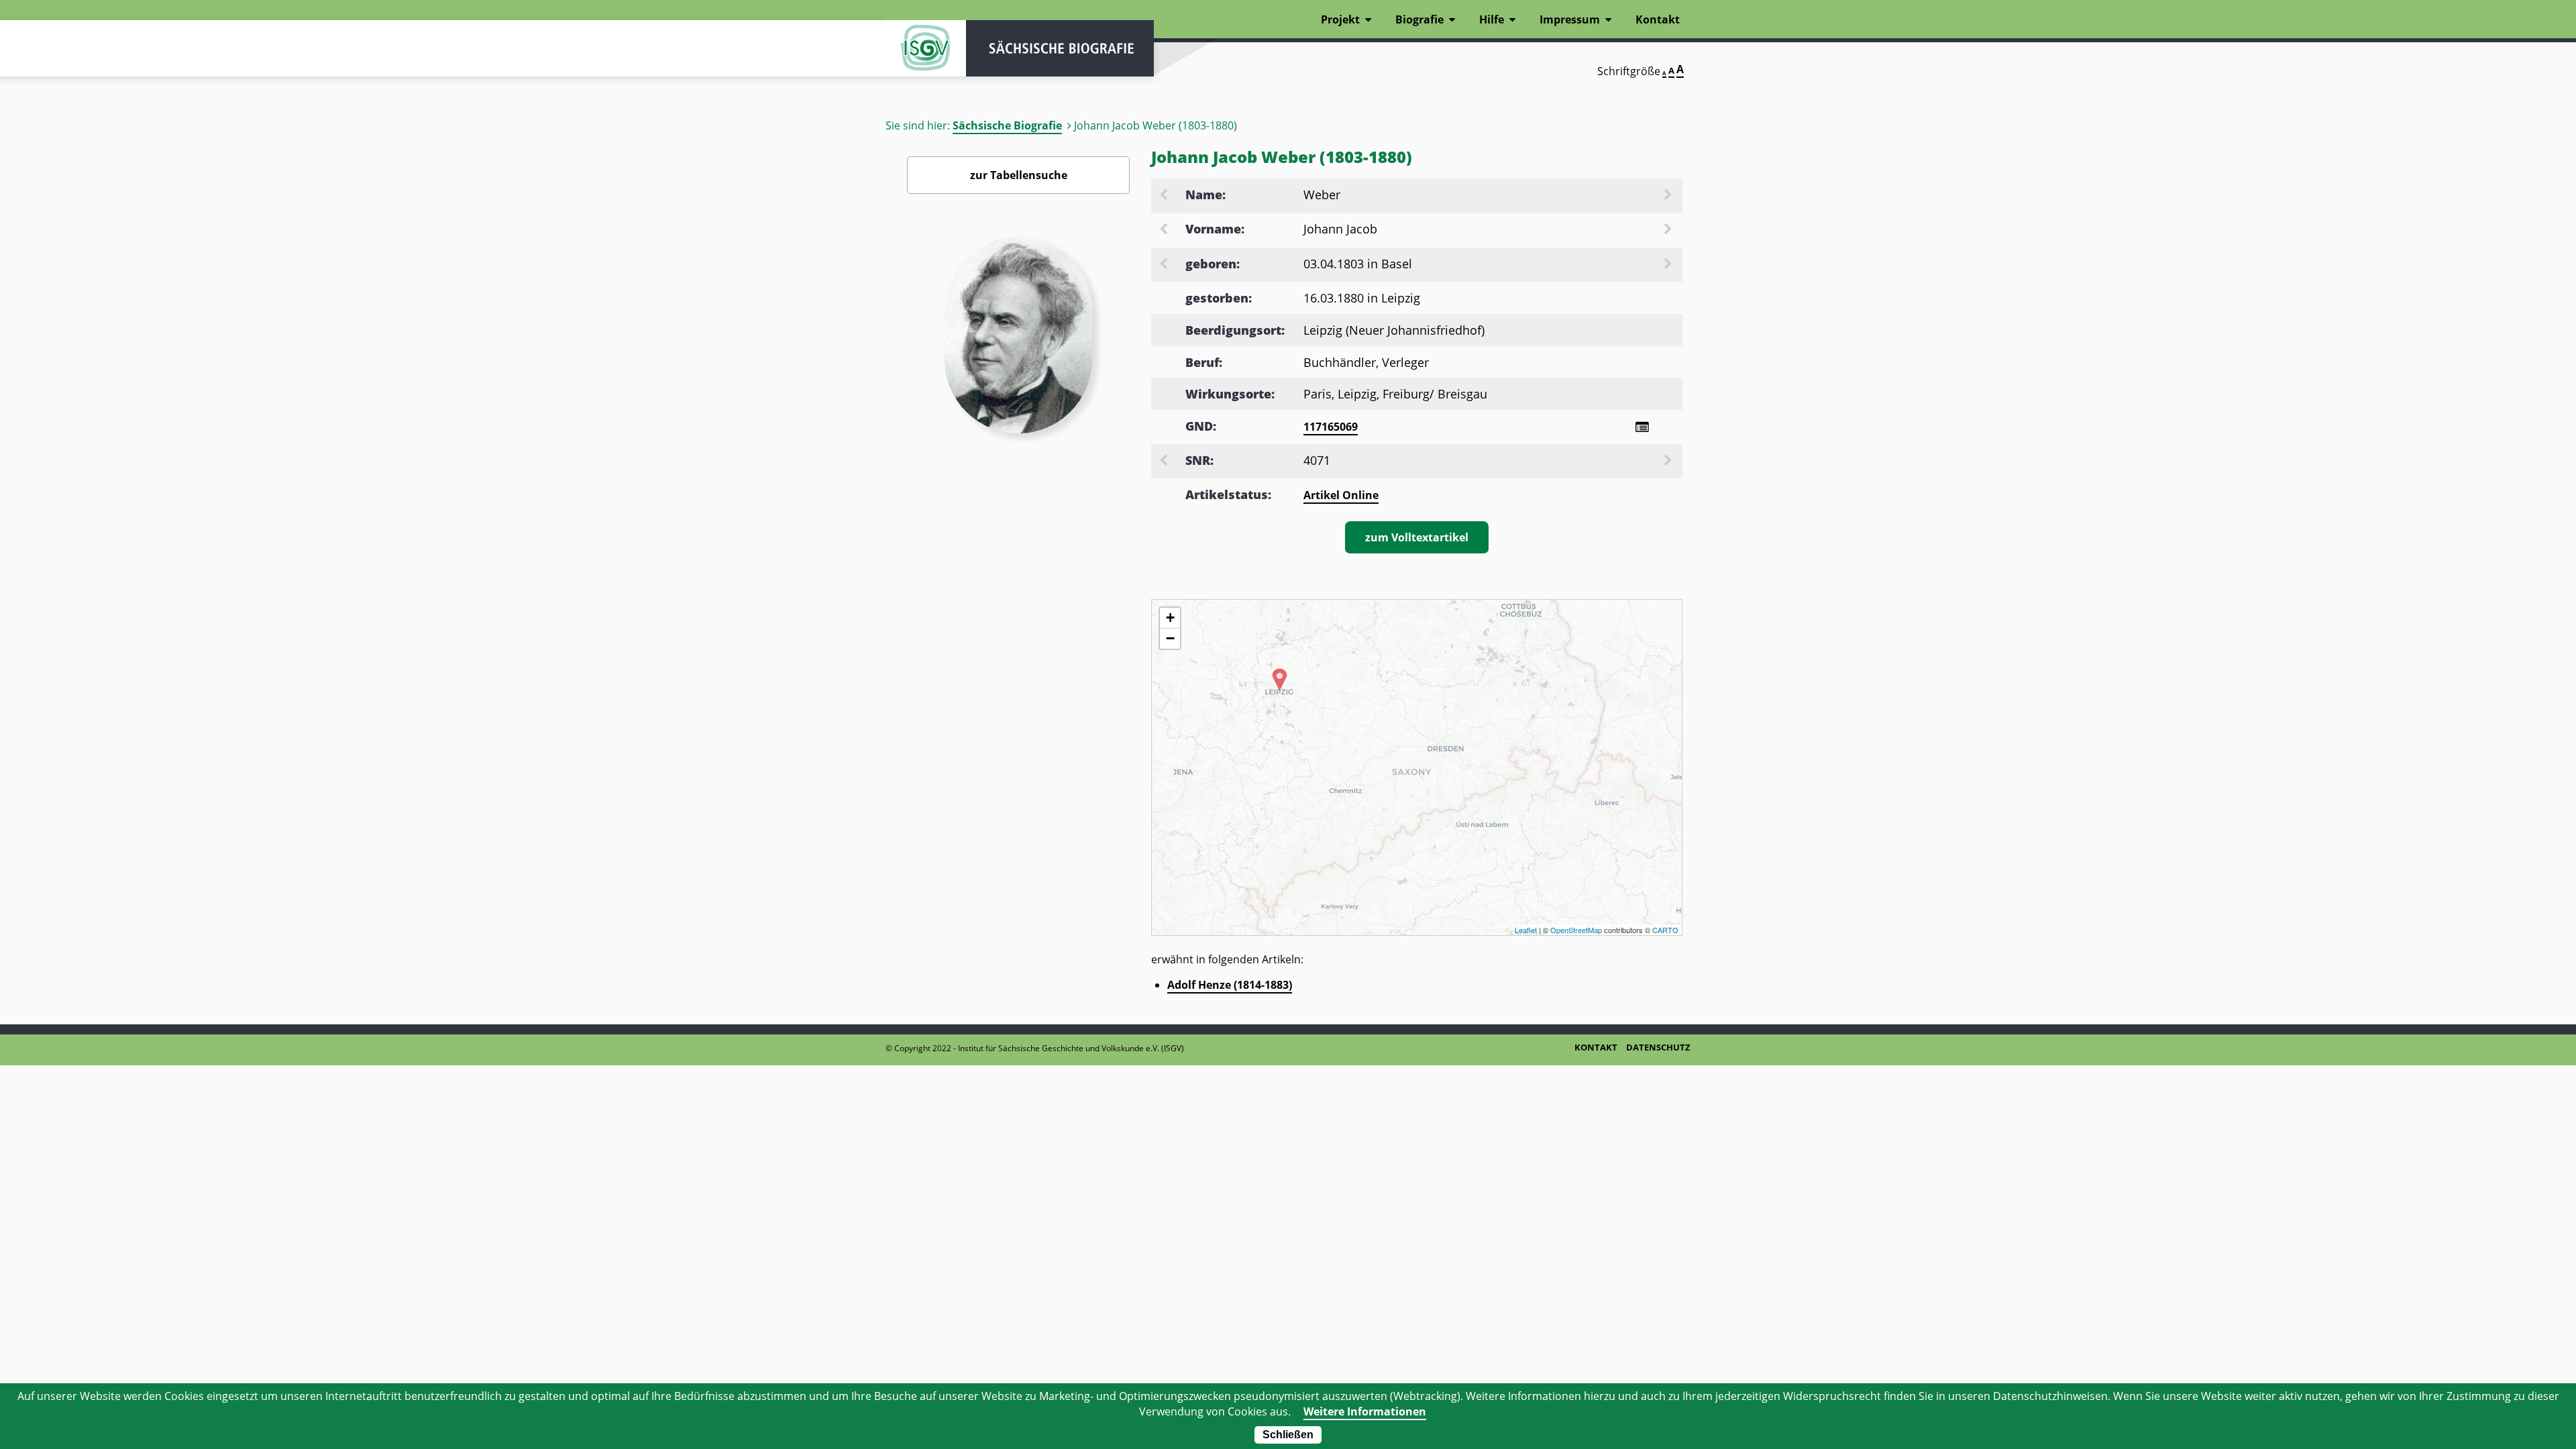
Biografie (1419, 19)
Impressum (1570, 19)
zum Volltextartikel (1417, 537)
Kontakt (1658, 19)
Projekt (1340, 19)
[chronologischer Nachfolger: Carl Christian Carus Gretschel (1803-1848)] (1669, 265)
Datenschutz (1658, 1047)
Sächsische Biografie (1007, 125)
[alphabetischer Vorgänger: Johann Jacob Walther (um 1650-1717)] (1165, 230)
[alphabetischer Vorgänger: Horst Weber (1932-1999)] (1165, 196)
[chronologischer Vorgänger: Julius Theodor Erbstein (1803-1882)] (1165, 265)
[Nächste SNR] (1669, 462)
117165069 (1331, 427)
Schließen (1288, 1435)
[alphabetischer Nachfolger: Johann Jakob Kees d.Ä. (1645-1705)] (1669, 230)
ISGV (926, 48)
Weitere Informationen (1365, 1411)
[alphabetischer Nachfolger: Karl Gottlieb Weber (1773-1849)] (1669, 196)
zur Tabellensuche (1019, 175)
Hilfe (1492, 19)
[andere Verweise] (1642, 427)
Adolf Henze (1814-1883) (1230, 985)
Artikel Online (1341, 495)
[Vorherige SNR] (1165, 462)
